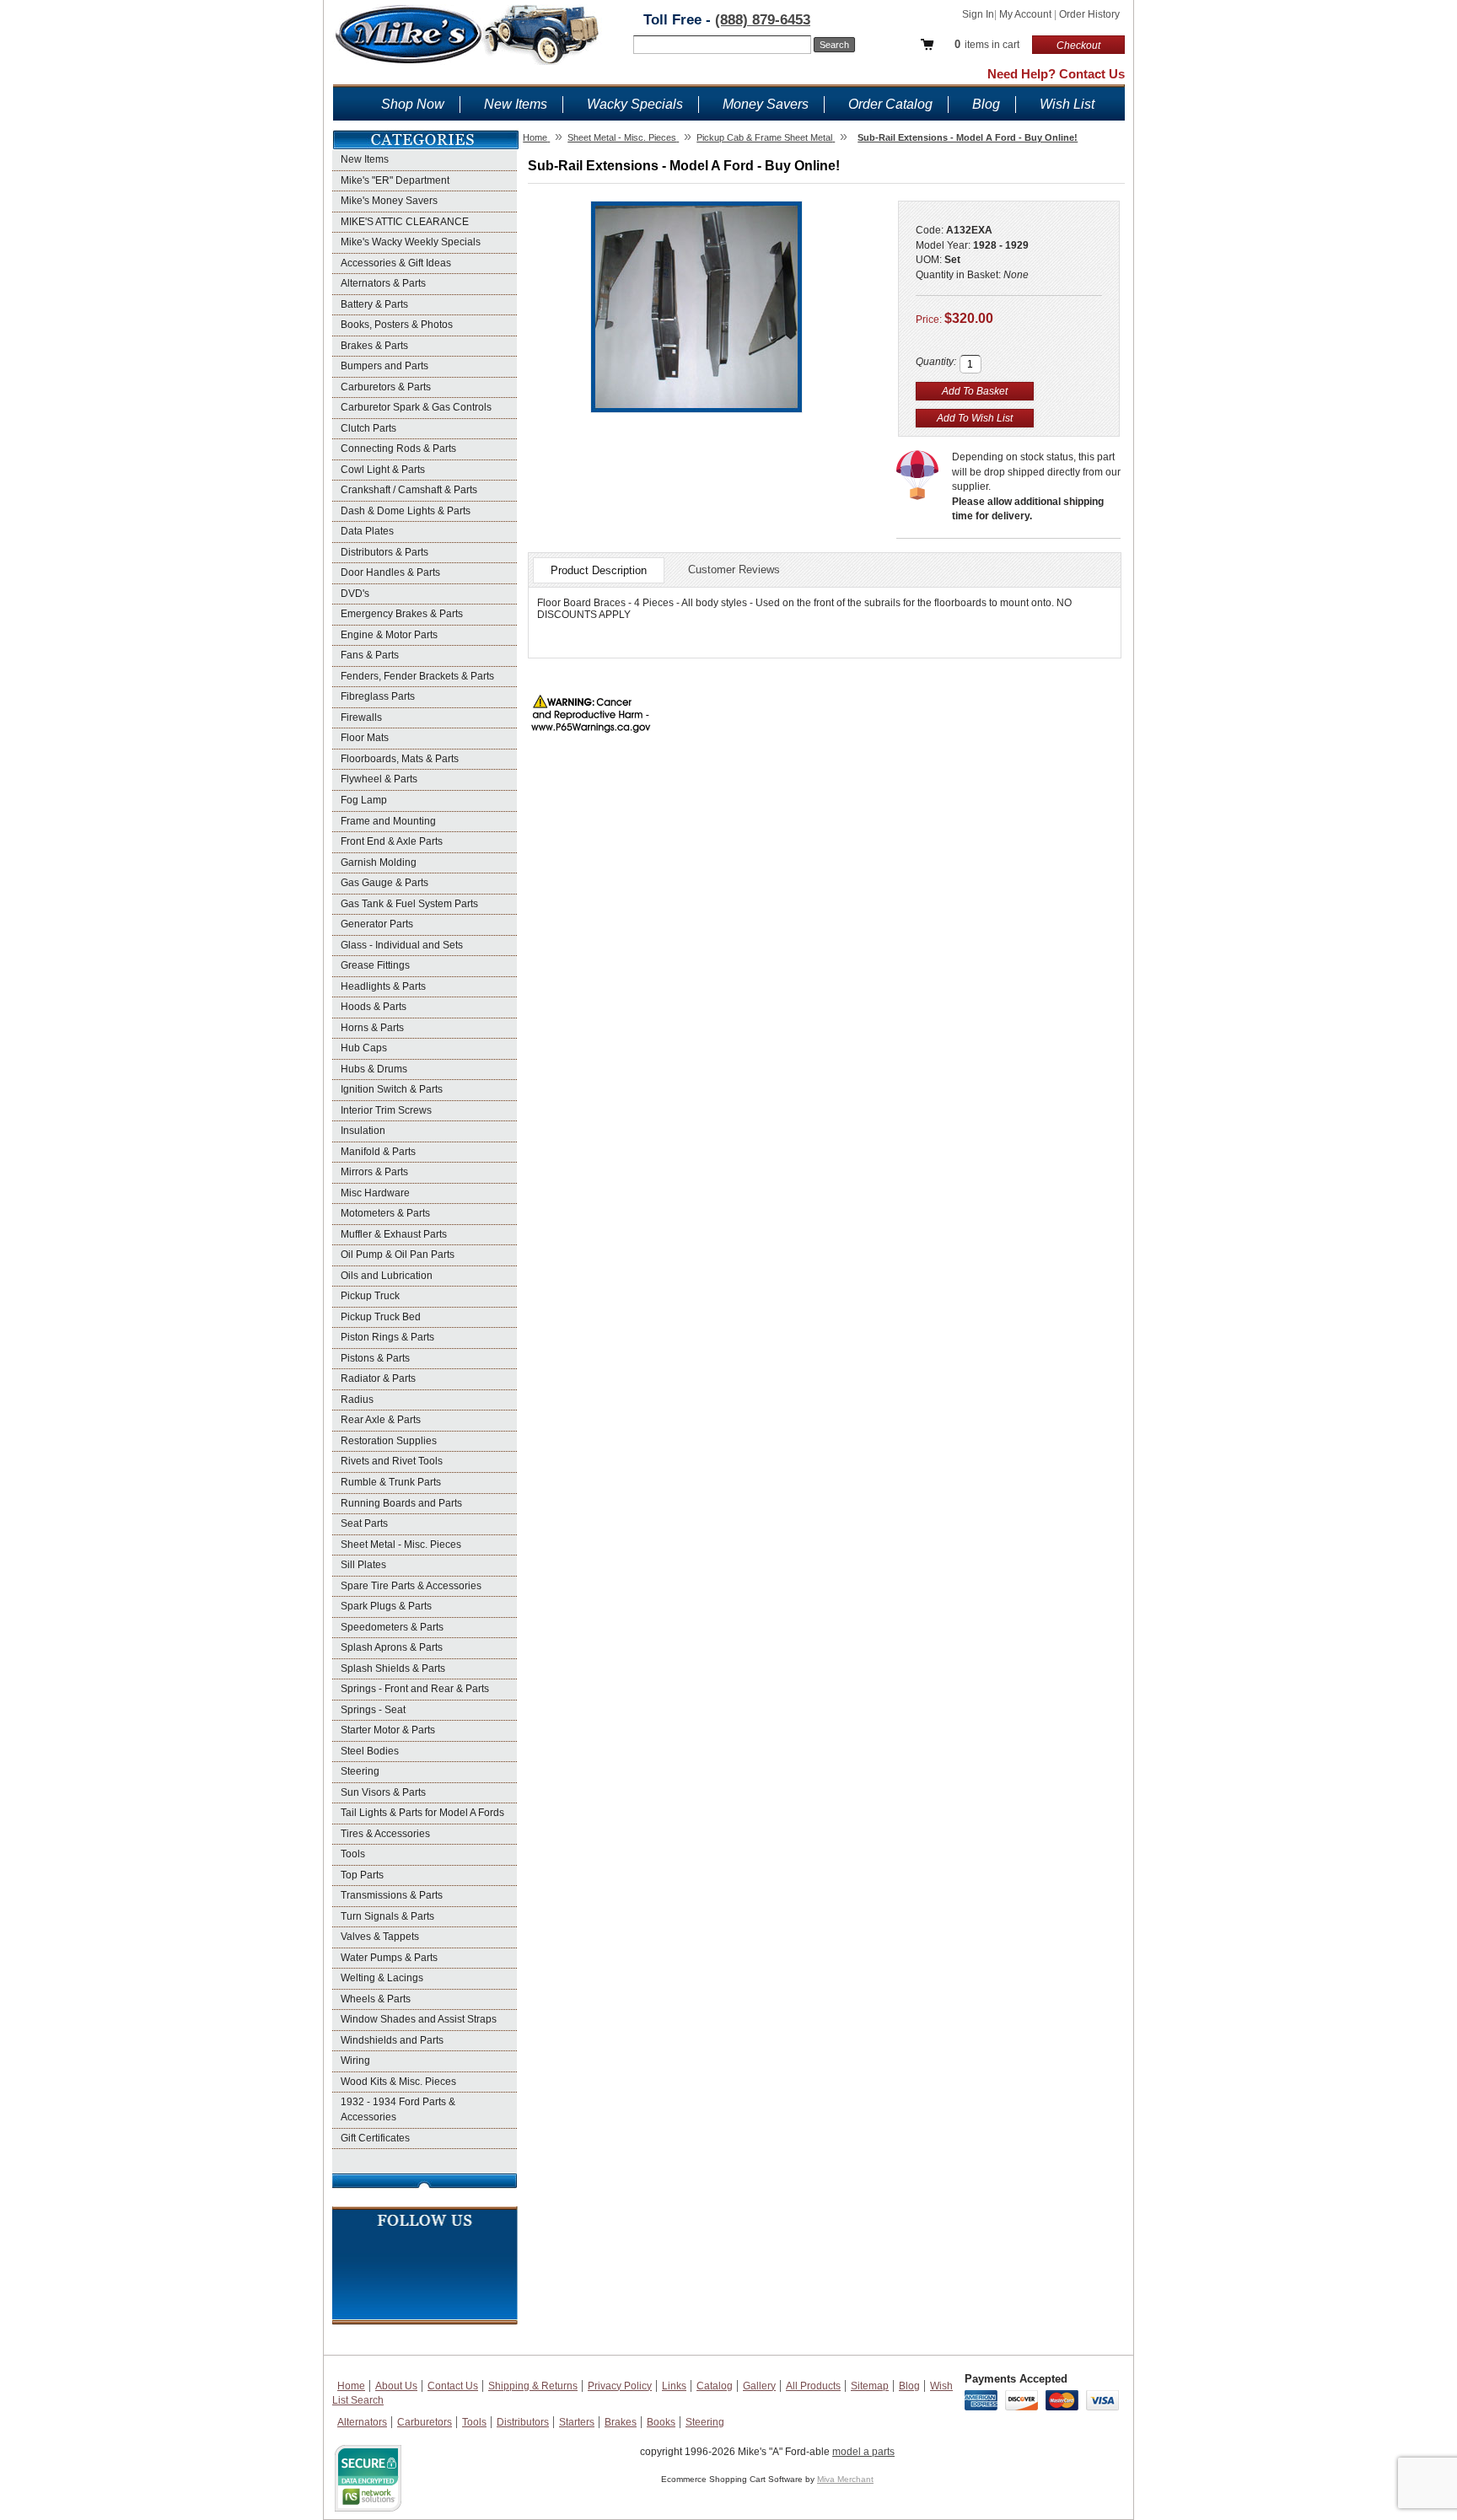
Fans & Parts (370, 655)
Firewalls (361, 717)
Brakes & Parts (374, 346)
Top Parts (362, 1875)
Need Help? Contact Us (1056, 74)
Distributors (523, 2422)
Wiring (355, 2061)
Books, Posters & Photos (397, 325)
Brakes (621, 2422)
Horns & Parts (372, 1028)
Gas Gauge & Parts (384, 883)
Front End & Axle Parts (392, 841)
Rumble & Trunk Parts (391, 1482)
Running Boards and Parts (401, 1503)
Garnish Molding (379, 862)
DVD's (355, 594)
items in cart (987, 44)
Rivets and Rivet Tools (392, 1461)
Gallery (759, 2386)
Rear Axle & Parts (381, 1420)
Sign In (978, 14)
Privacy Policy (620, 2386)
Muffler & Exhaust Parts (394, 1234)
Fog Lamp (364, 800)
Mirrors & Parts (374, 1172)
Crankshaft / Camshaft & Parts (409, 490)
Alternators (362, 2422)
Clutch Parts (368, 428)
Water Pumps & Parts (389, 1958)
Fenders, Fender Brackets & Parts (417, 676)
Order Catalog (890, 104)
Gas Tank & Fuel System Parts (409, 904)
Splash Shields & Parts (393, 1668)
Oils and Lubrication (387, 1276)
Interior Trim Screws (386, 1110)
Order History (1089, 14)
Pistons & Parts (375, 1358)
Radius (357, 1400)
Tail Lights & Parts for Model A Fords (422, 1813)
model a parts (863, 2452)
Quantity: (936, 362)
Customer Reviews (734, 570)
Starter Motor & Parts (388, 1730)
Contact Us (453, 2386)
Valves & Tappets (380, 1937)
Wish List (1067, 104)
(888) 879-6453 (763, 20)
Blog (986, 104)
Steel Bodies (370, 1751)
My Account (1027, 14)
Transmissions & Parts (392, 1895)
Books (661, 2422)
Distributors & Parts (384, 552)
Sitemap (870, 2386)
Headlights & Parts (383, 986)
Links (674, 2386)
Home (351, 2386)
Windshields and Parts (392, 2040)
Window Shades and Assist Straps (419, 2019)
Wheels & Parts (376, 1999)
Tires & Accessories (385, 1834)
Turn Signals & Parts (387, 1916)
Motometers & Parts (385, 1213)
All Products (813, 2386)
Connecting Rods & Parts (398, 449)
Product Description (599, 570)
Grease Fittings (375, 965)
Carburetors (425, 2422)
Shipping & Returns (533, 2386)
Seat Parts (364, 1523)
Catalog (715, 2386)
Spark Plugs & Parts (386, 1606)
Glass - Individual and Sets (402, 945)
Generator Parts (377, 924)
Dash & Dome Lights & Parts (406, 511)
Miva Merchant (845, 2479)
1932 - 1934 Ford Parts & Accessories (398, 2109)
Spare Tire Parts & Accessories (411, 1586)
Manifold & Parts (378, 1152)
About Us (396, 2386)
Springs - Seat (373, 1710)
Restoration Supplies (389, 1441)
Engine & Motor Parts (389, 635)
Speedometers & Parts (392, 1627)
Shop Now (413, 104)
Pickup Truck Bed (381, 1317)
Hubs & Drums (374, 1069)
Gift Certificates (375, 2138)
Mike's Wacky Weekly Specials (411, 242)
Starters (577, 2422)
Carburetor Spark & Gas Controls (416, 407)
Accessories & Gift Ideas (396, 263)
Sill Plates (363, 1565)
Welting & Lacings (382, 1978)
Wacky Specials (635, 104)
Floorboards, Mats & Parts (400, 759)
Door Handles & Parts (390, 572)
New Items (516, 104)
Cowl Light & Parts (383, 470)
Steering (360, 1771)
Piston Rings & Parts (387, 1337)
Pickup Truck (370, 1296)
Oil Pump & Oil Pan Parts (398, 1255)
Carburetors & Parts (386, 387)
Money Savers (766, 104)
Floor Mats (365, 738)
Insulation (363, 1131)
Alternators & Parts (383, 283)
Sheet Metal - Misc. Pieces (401, 1545)
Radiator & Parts (378, 1378)
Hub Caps (364, 1048)
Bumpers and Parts (384, 366)
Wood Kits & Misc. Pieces (398, 2082)
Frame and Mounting (388, 821)
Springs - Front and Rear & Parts (415, 1689)
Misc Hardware (375, 1193)
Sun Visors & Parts (383, 1792)
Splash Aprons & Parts (392, 1647)
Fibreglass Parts (378, 696)
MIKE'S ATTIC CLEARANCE (405, 222)
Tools (353, 1854)
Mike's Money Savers (389, 201)
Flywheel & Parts (379, 779)
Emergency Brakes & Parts (402, 614)
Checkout (1078, 46)
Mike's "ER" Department (395, 180)
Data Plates (367, 531)
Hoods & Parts (374, 1007)
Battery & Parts (374, 304)
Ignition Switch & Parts (392, 1089)
